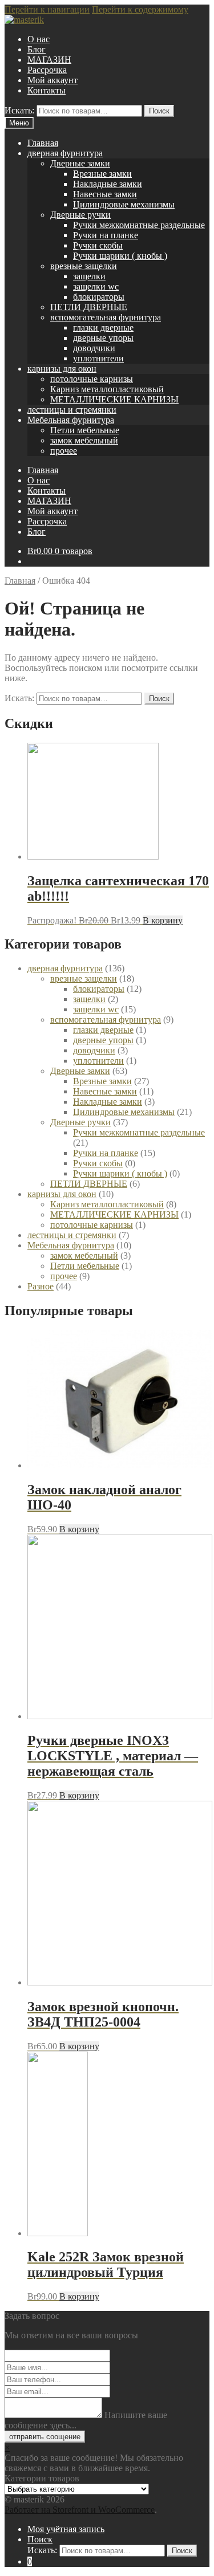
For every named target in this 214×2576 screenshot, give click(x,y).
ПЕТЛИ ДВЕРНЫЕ (89, 307)
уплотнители (98, 358)
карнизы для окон (62, 369)
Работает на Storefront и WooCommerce (80, 2510)
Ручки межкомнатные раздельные (139, 225)
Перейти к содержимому (140, 9)
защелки (89, 276)
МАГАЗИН (49, 60)
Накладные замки (108, 184)
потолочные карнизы (92, 379)
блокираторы (99, 297)
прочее (64, 451)
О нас (39, 39)
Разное (41, 1286)
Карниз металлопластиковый (107, 389)
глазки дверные (103, 327)
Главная (43, 143)
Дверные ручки (80, 215)
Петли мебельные (85, 430)
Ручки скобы (98, 245)
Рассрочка (47, 70)
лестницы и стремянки (72, 410)
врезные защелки (84, 266)
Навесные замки (105, 194)
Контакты (47, 90)
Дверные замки (80, 163)
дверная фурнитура (65, 153)
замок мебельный (84, 440)
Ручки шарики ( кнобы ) (120, 256)
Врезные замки (102, 174)
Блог (37, 49)
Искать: (19, 110)
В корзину (163, 920)
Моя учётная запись (66, 2529)
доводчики (94, 348)
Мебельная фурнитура (71, 420)
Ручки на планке (106, 235)
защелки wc (96, 286)
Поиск (159, 111)
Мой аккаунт (53, 80)
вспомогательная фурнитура (106, 317)
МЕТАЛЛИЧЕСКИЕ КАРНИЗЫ (114, 399)
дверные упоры (103, 338)
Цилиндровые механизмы (124, 204)
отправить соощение (45, 2437)
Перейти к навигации (47, 9)
